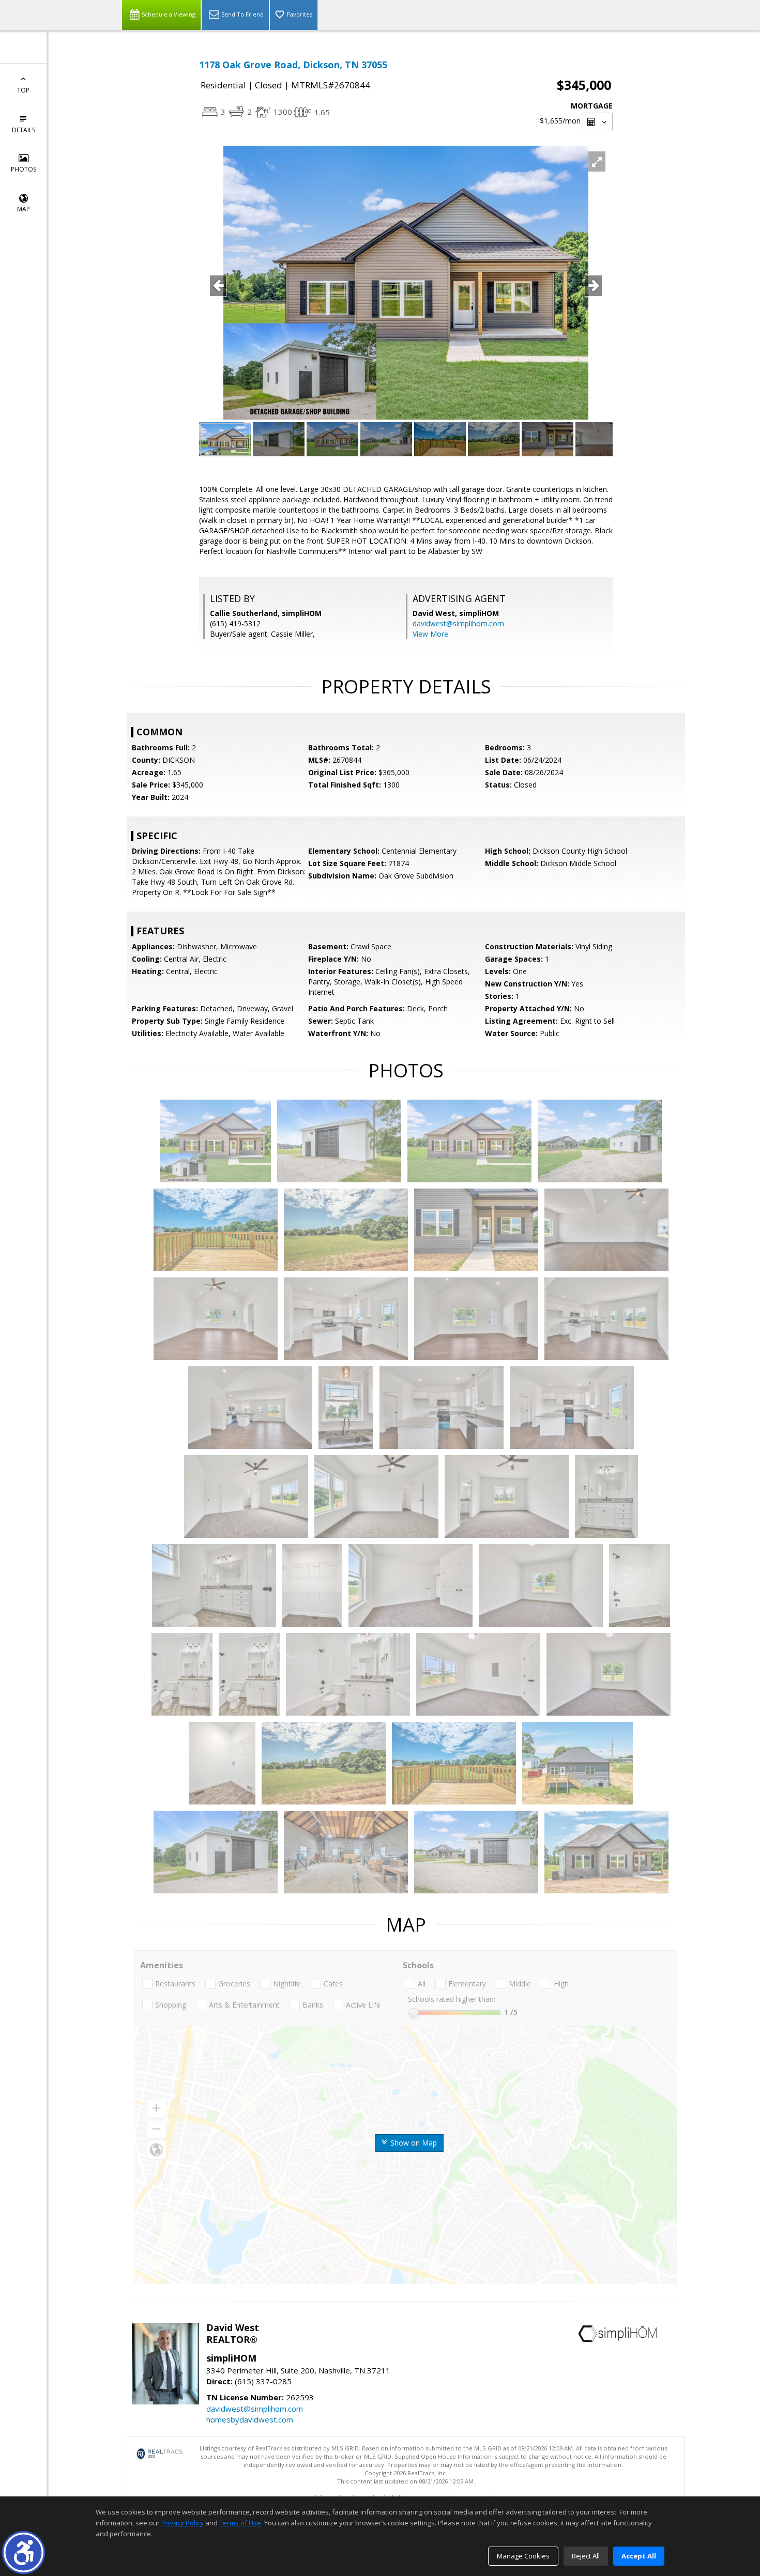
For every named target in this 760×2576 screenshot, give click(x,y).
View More (430, 634)
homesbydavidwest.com (250, 2419)
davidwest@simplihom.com (458, 623)
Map (24, 209)
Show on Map (413, 2143)
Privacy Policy (183, 2523)
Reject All (586, 2556)
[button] (24, 2552)
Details (24, 130)
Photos (24, 169)
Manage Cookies (523, 2556)
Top (23, 90)
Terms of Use (240, 2523)
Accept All (639, 2556)
